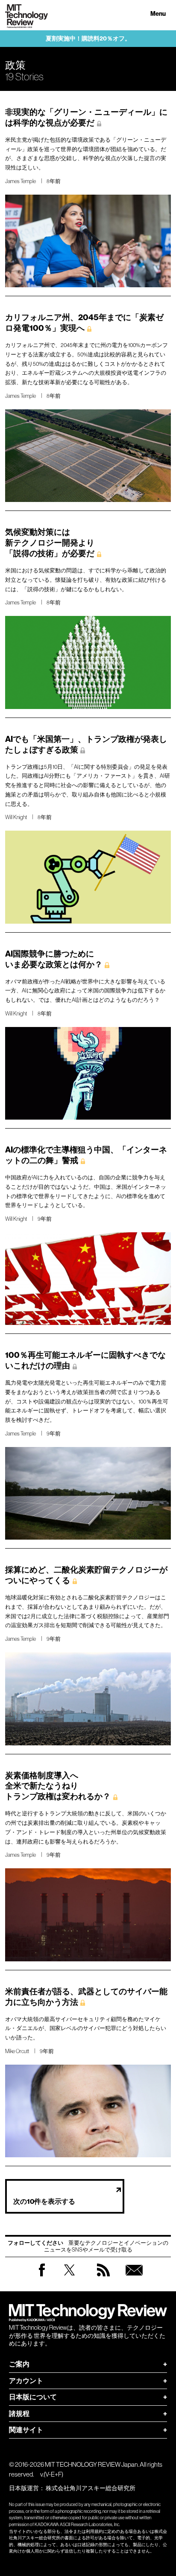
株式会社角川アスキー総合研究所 (91, 2488)
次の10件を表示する (44, 2201)
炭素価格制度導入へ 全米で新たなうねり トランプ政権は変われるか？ (58, 1786)
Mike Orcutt (17, 2051)
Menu (158, 14)
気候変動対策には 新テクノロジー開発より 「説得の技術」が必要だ (50, 543)
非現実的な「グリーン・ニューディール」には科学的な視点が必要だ (86, 117)
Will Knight (16, 817)
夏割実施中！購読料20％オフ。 (88, 39)
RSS (103, 2278)
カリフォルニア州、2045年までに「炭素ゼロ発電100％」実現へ (84, 323)
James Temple (21, 181)
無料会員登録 (134, 2278)
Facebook (42, 2276)
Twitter (69, 2278)
